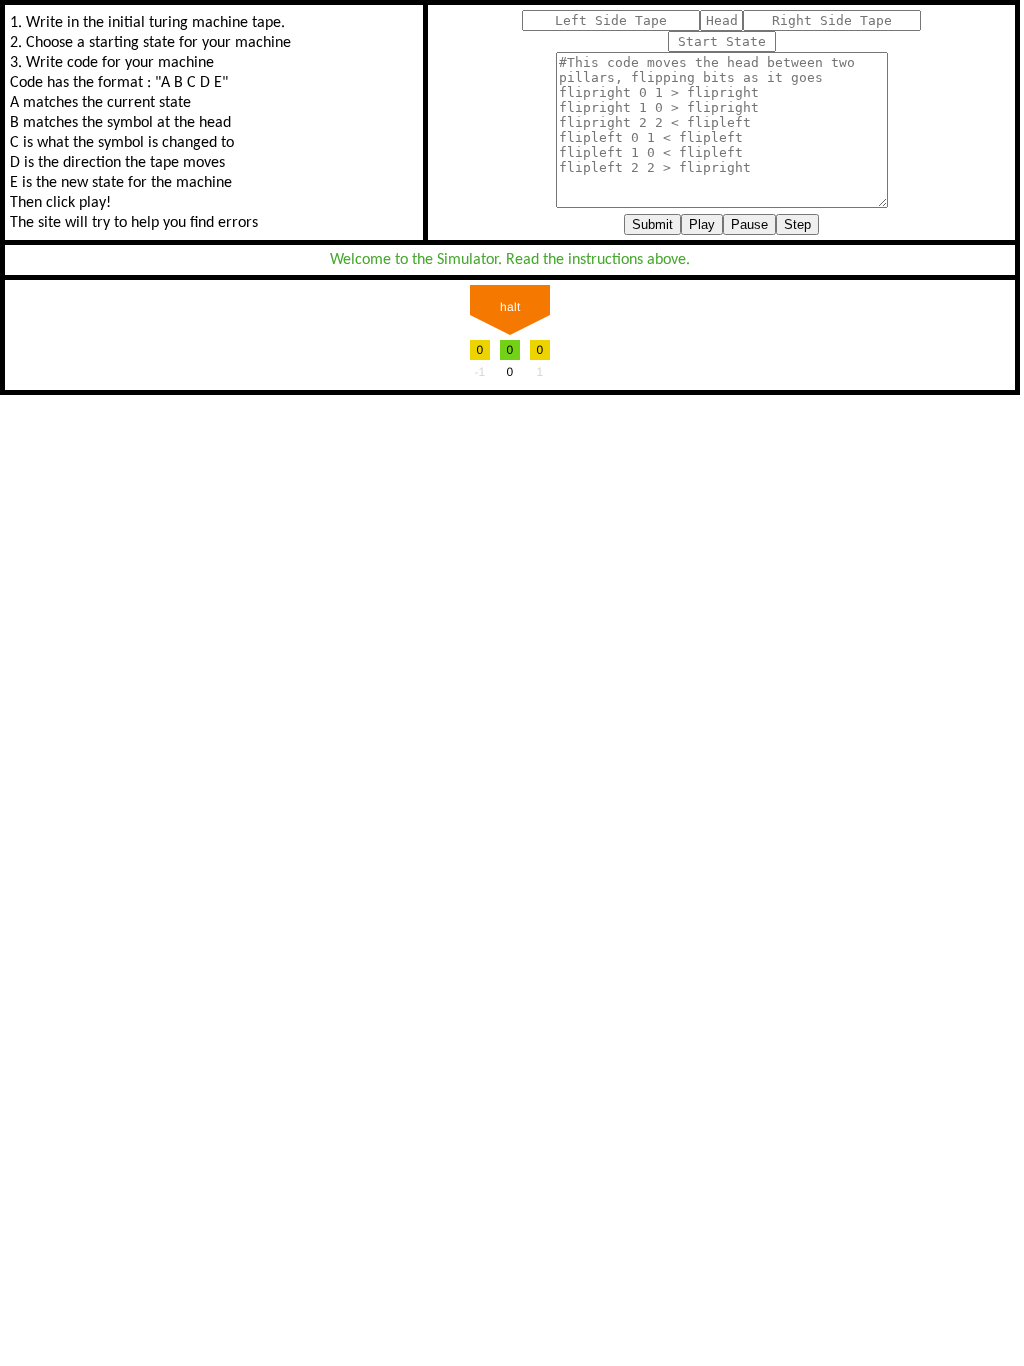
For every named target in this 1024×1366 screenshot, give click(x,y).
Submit (652, 224)
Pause (749, 224)
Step (797, 224)
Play (702, 224)
